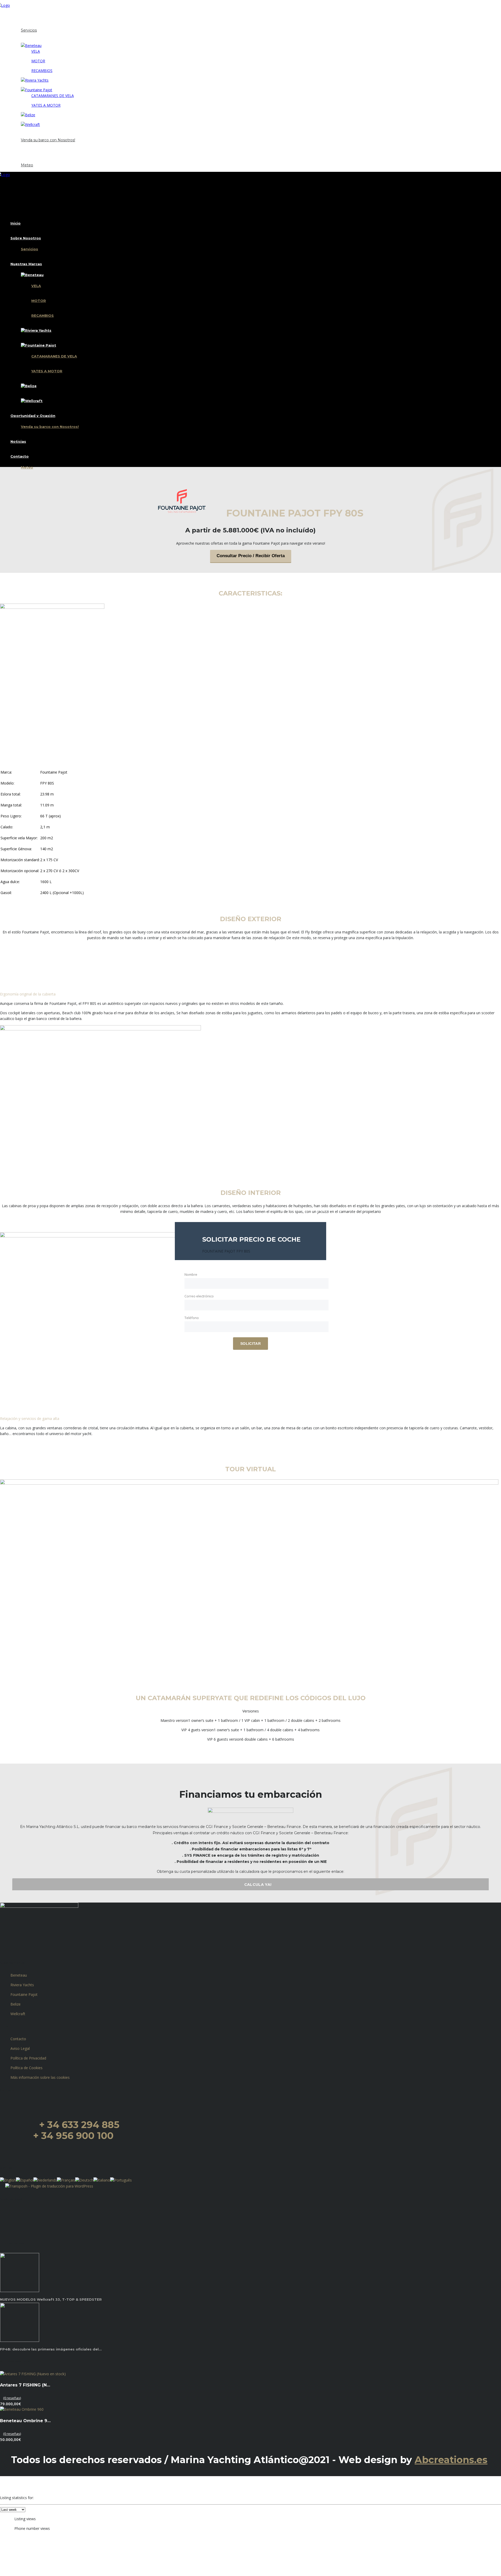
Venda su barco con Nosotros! (48, 140)
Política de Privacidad (28, 2058)
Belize (16, 2004)
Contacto (20, 159)
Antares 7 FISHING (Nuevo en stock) (26, 2385)
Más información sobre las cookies (40, 2077)
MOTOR (38, 61)
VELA (36, 51)
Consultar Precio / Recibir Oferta (251, 556)
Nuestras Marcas (26, 40)
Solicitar (250, 1344)
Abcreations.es (451, 2460)
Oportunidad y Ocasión (33, 134)
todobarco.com (295, 2471)
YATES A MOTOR (46, 105)
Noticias (18, 150)
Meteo (27, 165)
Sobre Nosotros (26, 25)
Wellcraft (18, 2014)
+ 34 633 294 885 (79, 2125)
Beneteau (19, 1975)
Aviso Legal (20, 2048)
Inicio (16, 15)
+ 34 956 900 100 (73, 2136)
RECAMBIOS (42, 71)
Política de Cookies (26, 2068)
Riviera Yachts (22, 1985)
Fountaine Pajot (24, 1994)
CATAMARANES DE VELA (53, 96)
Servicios (29, 30)
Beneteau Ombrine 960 (26, 2421)
